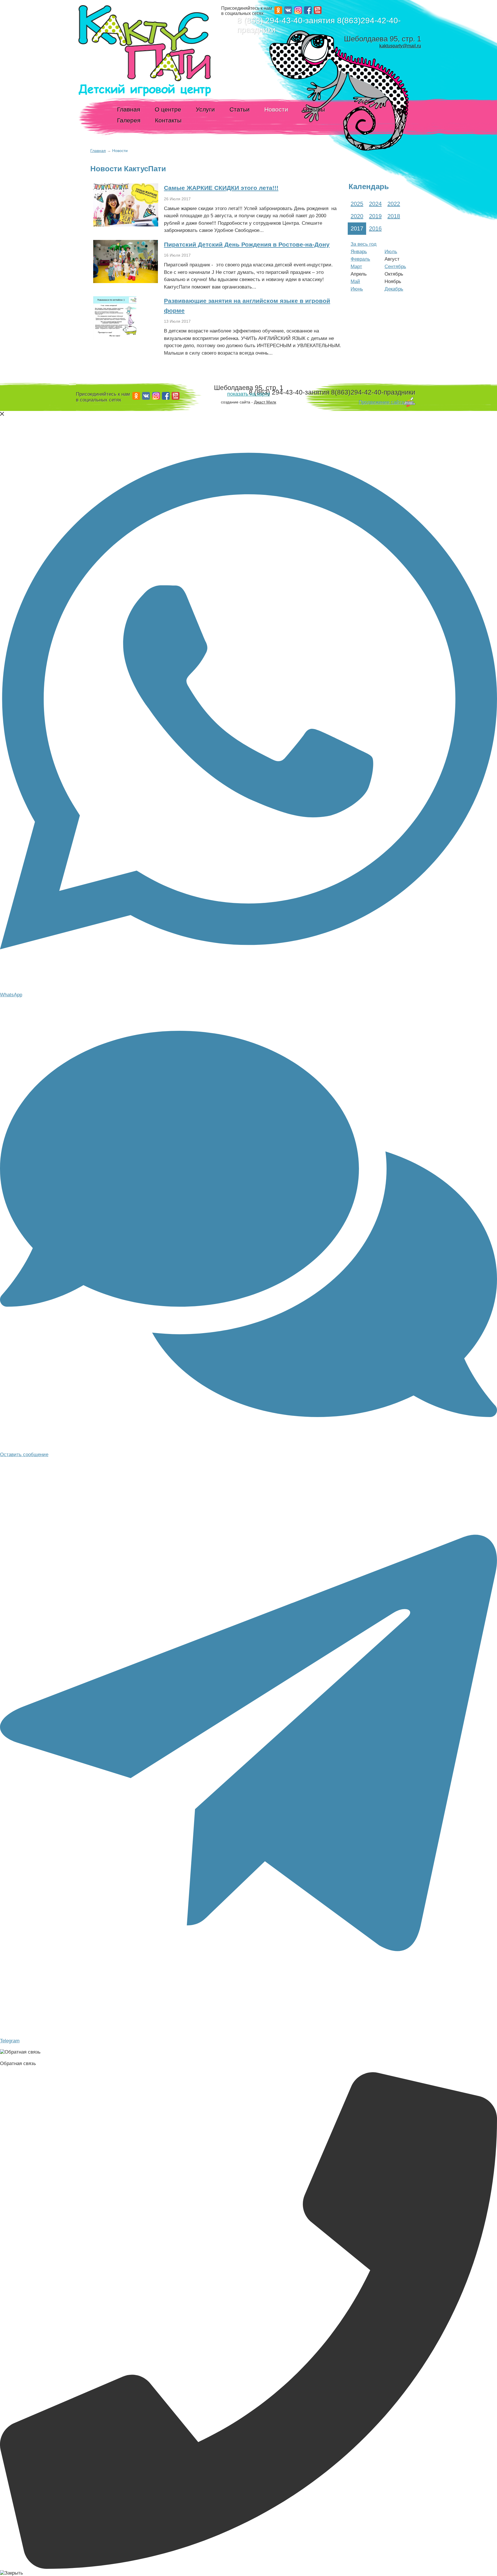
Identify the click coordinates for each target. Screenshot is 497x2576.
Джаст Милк (265, 402)
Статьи (240, 109)
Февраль (360, 259)
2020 (357, 216)
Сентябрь (395, 267)
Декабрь (394, 289)
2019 (375, 216)
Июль (391, 252)
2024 (375, 204)
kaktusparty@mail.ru (400, 46)
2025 (357, 204)
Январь (359, 252)
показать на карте (249, 394)
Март (356, 267)
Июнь (357, 289)
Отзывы (314, 109)
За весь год (364, 244)
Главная (129, 109)
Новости (276, 109)
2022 (394, 204)
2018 (394, 216)
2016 (375, 228)
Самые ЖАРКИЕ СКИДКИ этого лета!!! (221, 188)
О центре (168, 109)
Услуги (205, 109)
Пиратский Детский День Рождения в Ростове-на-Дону (247, 244)
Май (355, 281)
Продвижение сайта (381, 402)
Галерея (129, 120)
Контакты (168, 120)
